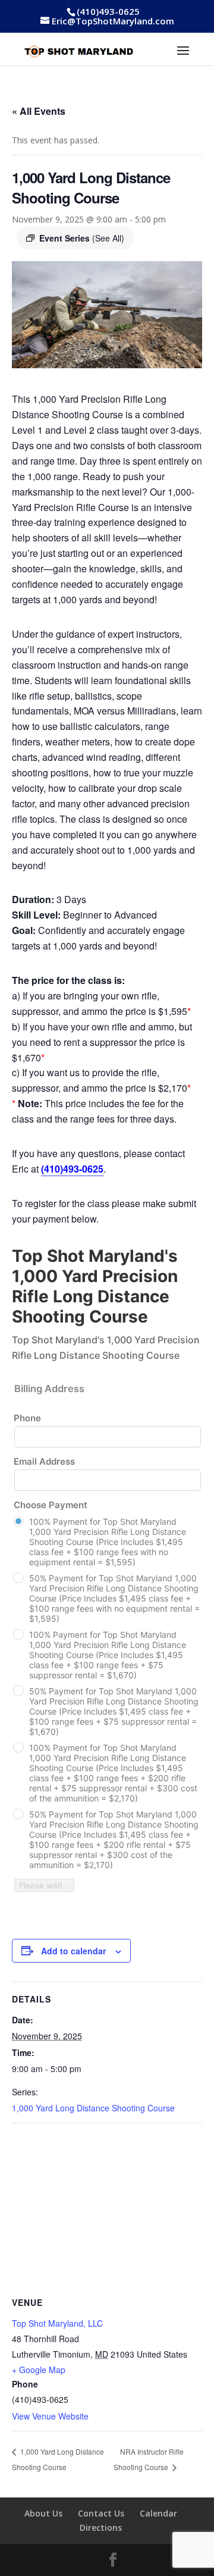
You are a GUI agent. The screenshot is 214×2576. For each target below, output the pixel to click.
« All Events (39, 111)
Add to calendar (73, 1951)
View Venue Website (50, 2416)
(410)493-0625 (108, 11)
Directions (101, 2528)
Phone (27, 1418)
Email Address (44, 1461)
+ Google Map (39, 2370)
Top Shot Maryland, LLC (57, 2323)
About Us (43, 2513)
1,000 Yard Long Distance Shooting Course (93, 2108)
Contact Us (101, 2513)
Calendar (158, 2513)
